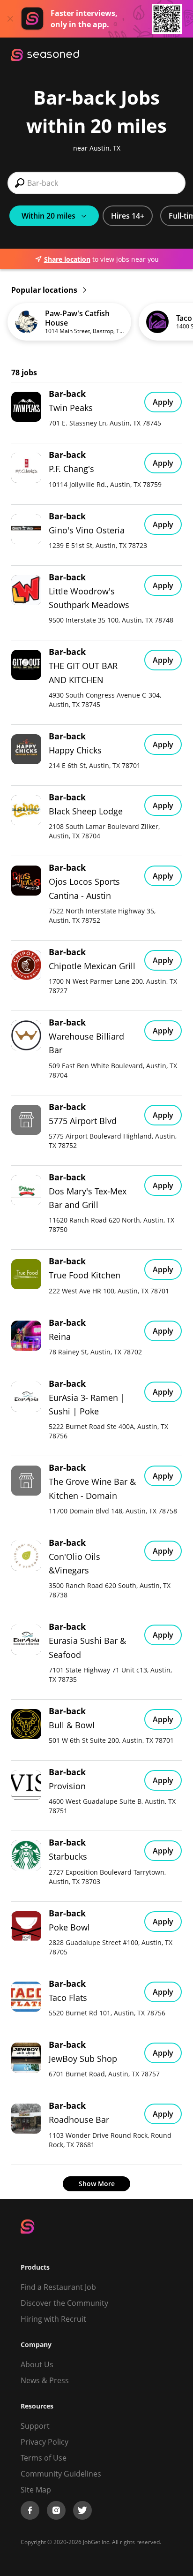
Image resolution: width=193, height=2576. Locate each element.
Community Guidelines (61, 2474)
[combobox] (96, 183)
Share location (67, 259)
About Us (37, 2364)
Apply (163, 402)
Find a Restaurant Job (58, 2287)
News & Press (45, 2380)
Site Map (36, 2490)
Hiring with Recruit (53, 2319)
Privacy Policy (45, 2442)
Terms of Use (44, 2458)
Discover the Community (64, 2303)
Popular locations (45, 290)
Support (35, 2426)
